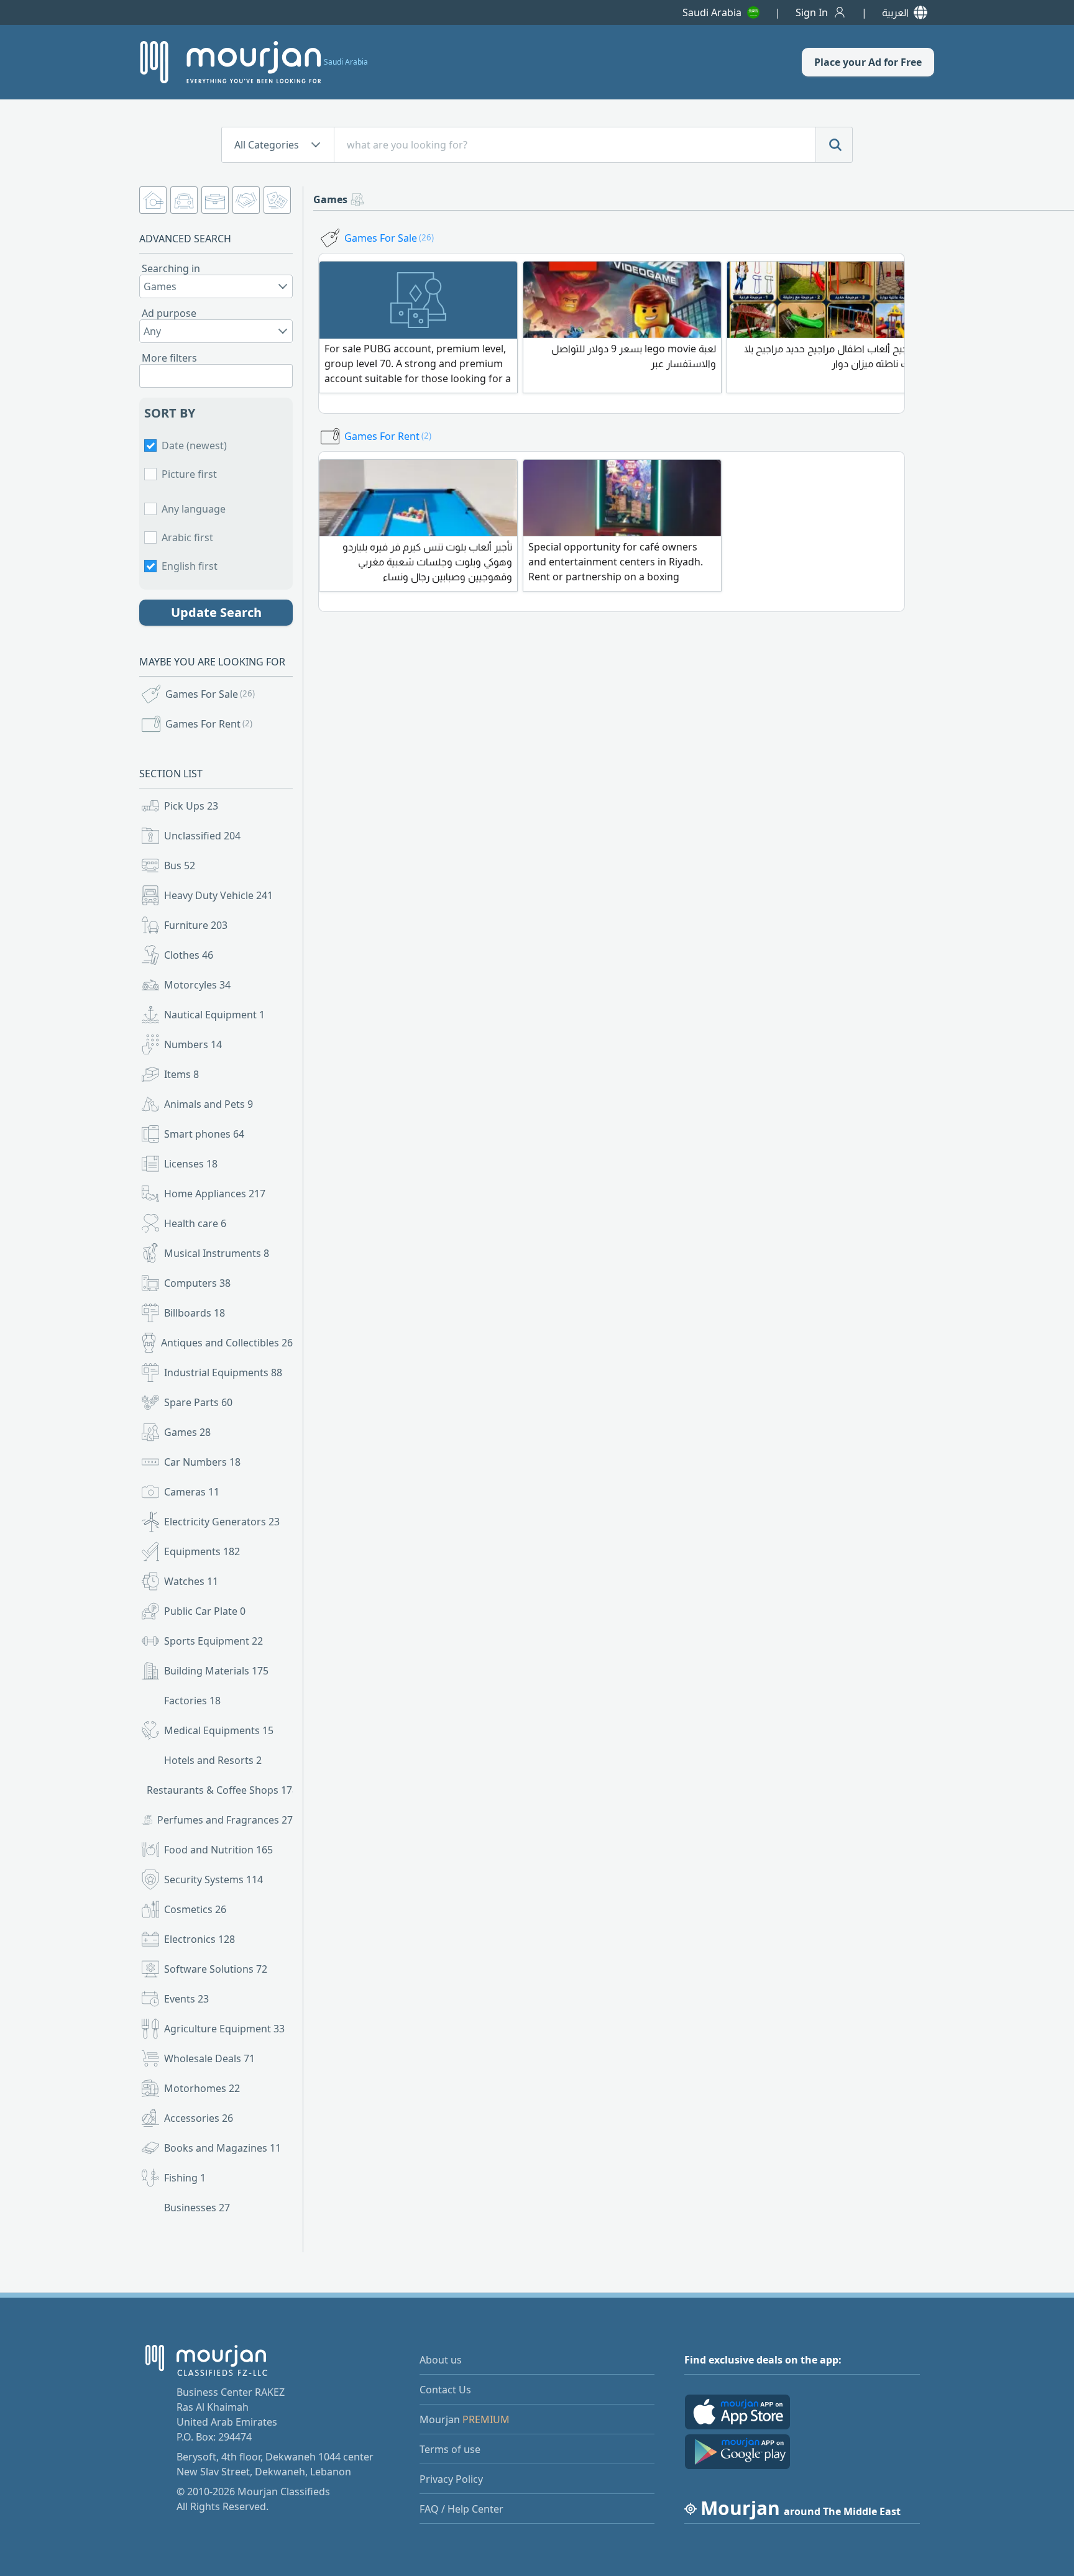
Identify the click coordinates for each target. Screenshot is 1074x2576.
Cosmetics (195, 1909)
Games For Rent (209, 724)
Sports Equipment (213, 1641)
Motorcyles (197, 985)
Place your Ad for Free (868, 62)
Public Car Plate (205, 1611)
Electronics (200, 1939)
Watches (191, 1581)
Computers (197, 1283)
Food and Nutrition (218, 1850)
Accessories (199, 2118)
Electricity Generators (222, 1522)
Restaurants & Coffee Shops (221, 1790)
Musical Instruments (217, 1253)
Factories (192, 1701)
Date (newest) (194, 445)
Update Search (216, 612)
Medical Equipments (219, 1730)
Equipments (202, 1551)
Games (187, 1432)
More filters (169, 358)
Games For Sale (210, 694)
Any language (194, 509)
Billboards (195, 1313)
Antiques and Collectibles (227, 1343)
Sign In (812, 12)
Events (186, 1999)
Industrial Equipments (223, 1372)
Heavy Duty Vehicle (218, 895)
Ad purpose (169, 313)
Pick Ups (191, 806)
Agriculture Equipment (224, 2029)
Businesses (197, 2208)
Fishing (185, 2178)
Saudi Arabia (712, 12)
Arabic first (187, 537)
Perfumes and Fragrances (225, 1820)
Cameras (192, 1492)
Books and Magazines (223, 2148)
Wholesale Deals (209, 2058)
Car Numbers (202, 1462)
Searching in (171, 268)
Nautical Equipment (214, 1015)
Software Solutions (216, 1969)
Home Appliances (215, 1194)
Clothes (189, 955)
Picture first (189, 474)
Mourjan (465, 2419)
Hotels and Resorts (213, 1760)
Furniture (196, 925)
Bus (180, 866)
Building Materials (216, 1671)
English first (190, 566)
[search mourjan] (834, 145)
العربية (895, 12)
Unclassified (202, 836)
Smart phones (204, 1134)
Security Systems (213, 1879)
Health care (195, 1223)
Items (181, 1074)
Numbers (193, 1044)
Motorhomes (202, 2088)
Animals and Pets (209, 1104)
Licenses (191, 1164)
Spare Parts (198, 1402)
